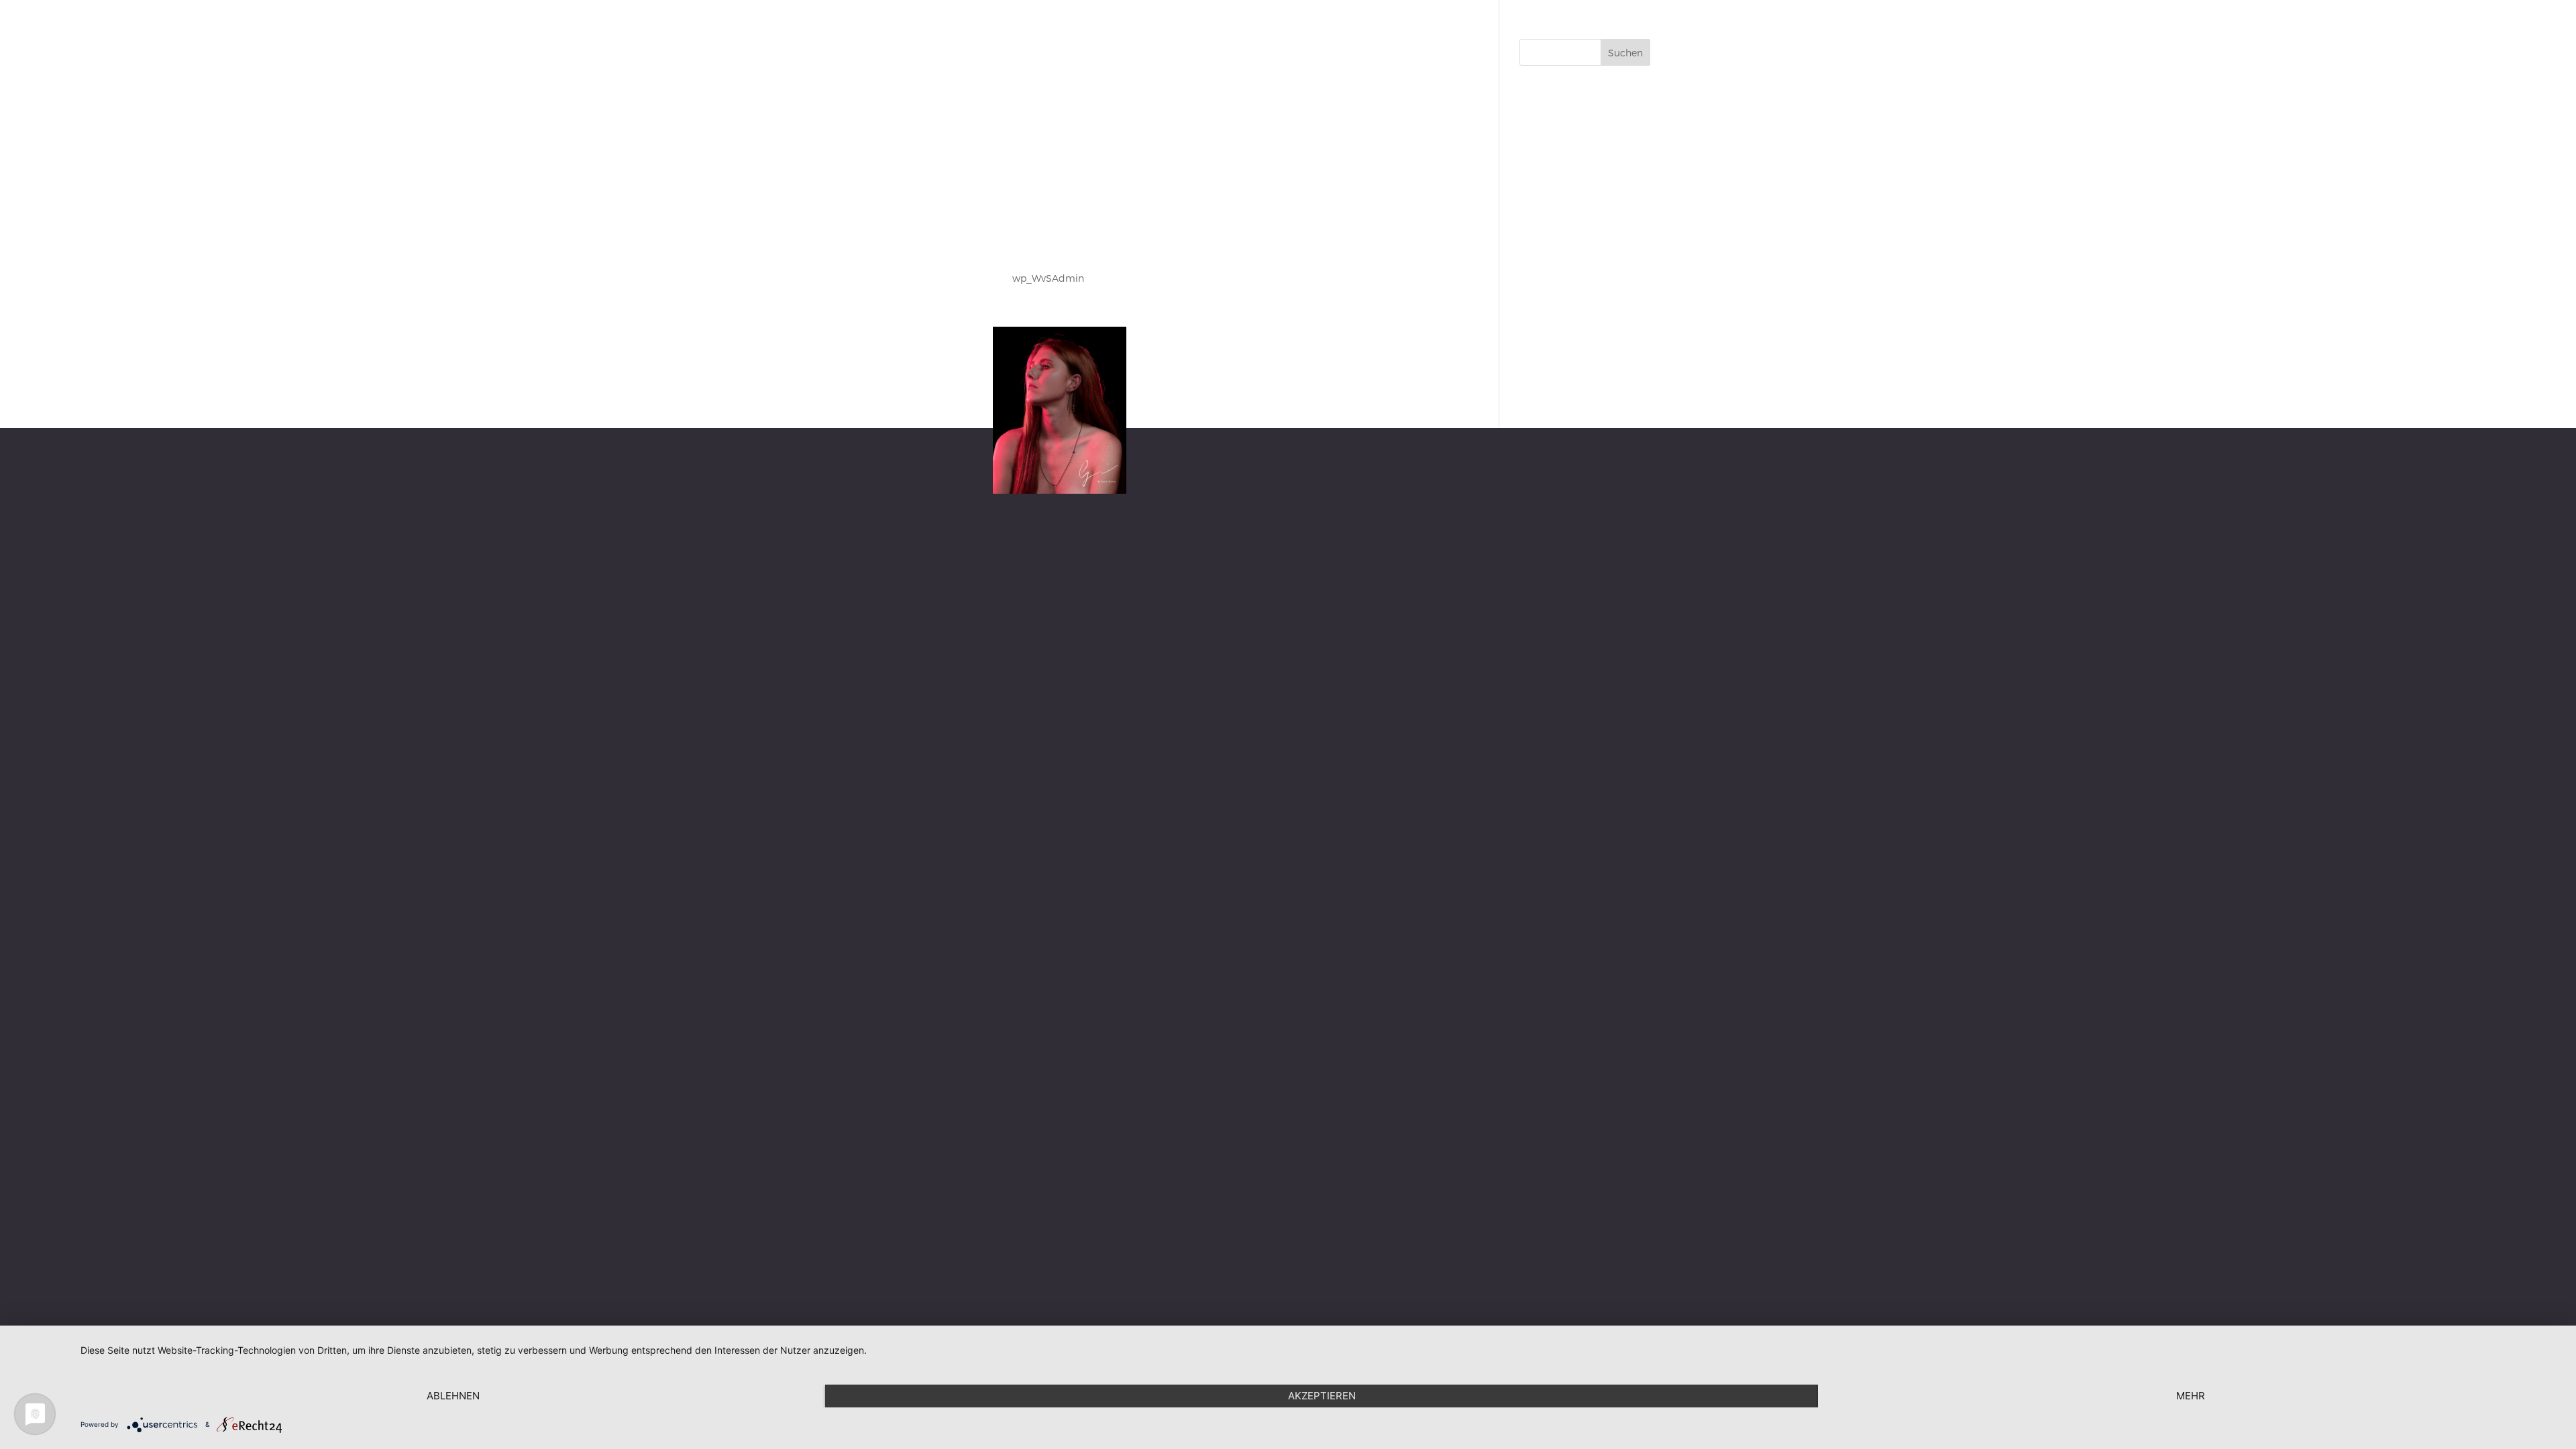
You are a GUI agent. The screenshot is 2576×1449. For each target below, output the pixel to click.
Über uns (2184, 27)
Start (2012, 27)
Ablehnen (453, 1396)
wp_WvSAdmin (1048, 278)
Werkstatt (2124, 27)
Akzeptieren (1322, 1396)
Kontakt (2300, 27)
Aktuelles (2243, 27)
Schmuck (2063, 27)
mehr (2191, 1396)
